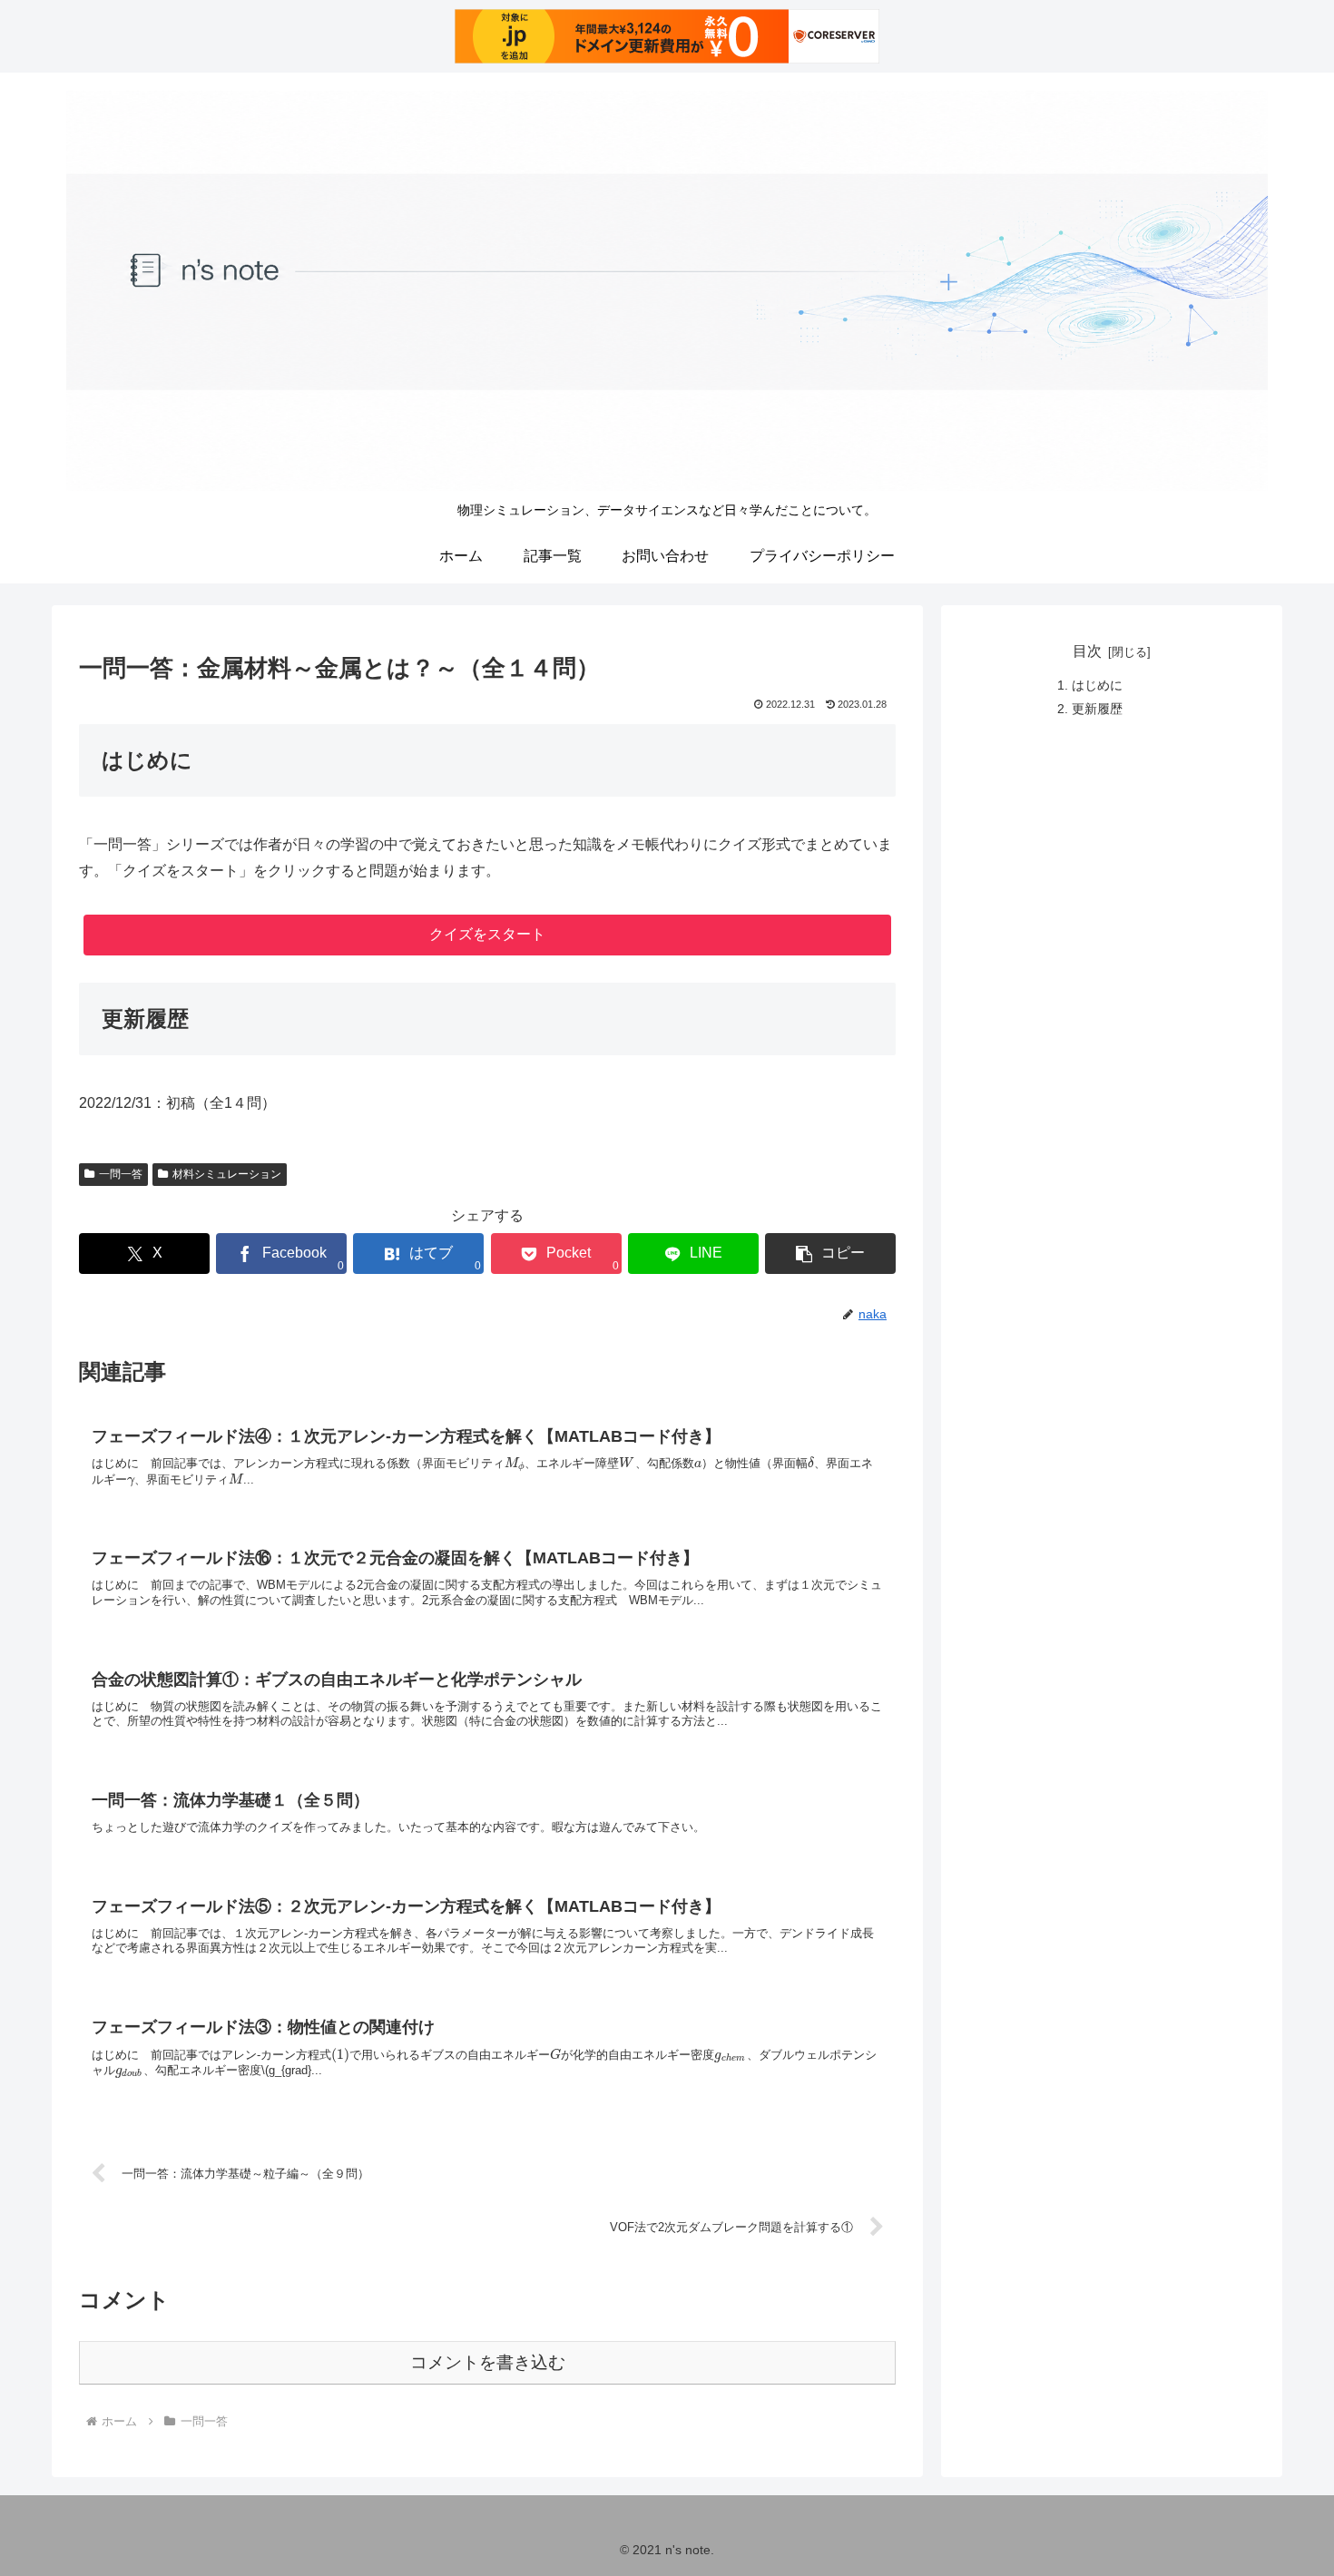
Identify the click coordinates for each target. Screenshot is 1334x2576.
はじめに (1097, 685)
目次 (1087, 651)
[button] (830, 1254)
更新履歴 (1097, 709)
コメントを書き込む (488, 2362)
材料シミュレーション (227, 1174)
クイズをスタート (487, 934)
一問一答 (121, 1174)
